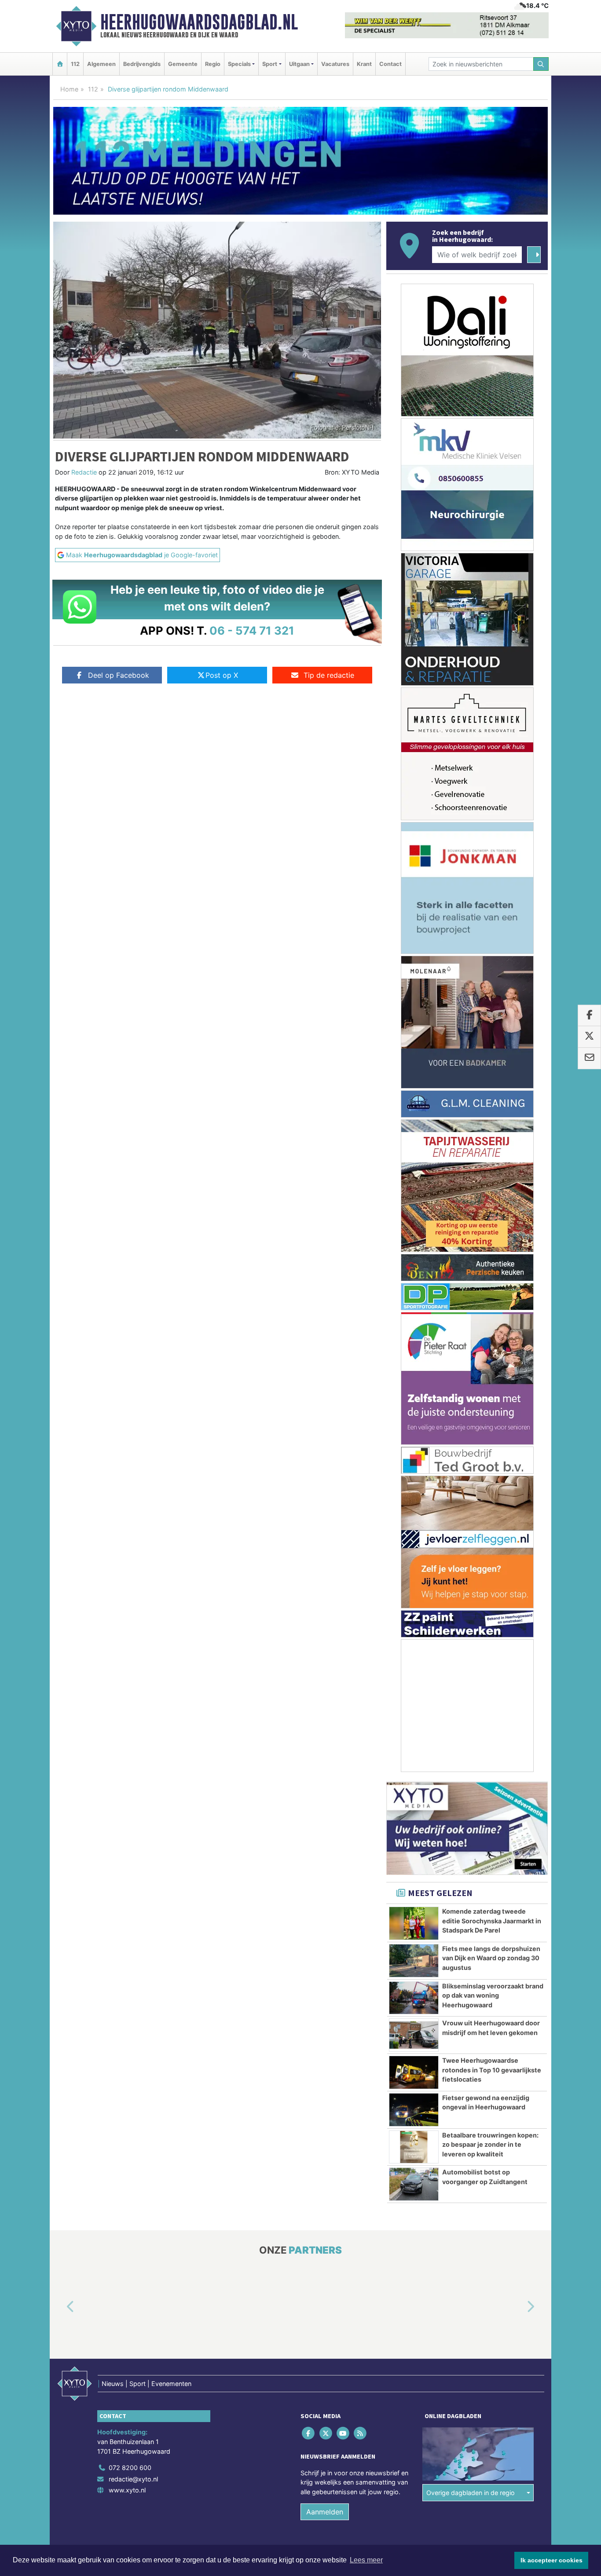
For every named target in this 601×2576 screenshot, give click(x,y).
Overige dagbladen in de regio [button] (471, 2493)
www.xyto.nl (127, 2490)
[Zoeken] (541, 64)
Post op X (222, 675)
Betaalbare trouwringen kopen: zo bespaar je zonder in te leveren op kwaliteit (490, 2145)
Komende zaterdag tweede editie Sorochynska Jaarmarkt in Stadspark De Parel (492, 1921)
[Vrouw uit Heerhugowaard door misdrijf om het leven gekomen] (414, 2035)
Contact (390, 64)
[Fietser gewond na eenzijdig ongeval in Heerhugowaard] (414, 2110)
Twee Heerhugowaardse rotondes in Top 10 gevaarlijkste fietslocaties (492, 2070)
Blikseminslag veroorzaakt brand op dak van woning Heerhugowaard (493, 1995)
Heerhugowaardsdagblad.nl (199, 22)
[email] (589, 1058)
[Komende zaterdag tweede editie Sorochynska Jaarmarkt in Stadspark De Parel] (414, 1923)
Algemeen (101, 64)
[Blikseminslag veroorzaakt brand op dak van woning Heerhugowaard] (414, 1998)
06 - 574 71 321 (252, 630)
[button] (60, 2307)
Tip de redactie (329, 675)
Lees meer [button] (366, 2560)
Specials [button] (239, 64)
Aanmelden (325, 2512)
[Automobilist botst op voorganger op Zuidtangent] (414, 2184)
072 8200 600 (130, 2468)
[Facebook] (309, 2433)
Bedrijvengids (142, 64)
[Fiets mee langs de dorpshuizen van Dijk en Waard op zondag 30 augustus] (414, 1961)
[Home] (60, 64)
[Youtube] (343, 2433)
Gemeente (183, 64)
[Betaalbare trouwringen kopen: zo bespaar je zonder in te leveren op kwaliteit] (414, 2147)
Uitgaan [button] (299, 64)
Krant (364, 64)
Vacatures (335, 64)
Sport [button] (270, 64)
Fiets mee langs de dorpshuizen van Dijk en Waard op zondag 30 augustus (491, 1958)
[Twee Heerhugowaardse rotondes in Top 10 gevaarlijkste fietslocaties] (414, 2072)
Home (69, 89)
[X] (326, 2433)
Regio (213, 64)
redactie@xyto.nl (133, 2479)
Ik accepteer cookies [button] (552, 2560)
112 (75, 64)
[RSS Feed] (361, 2433)
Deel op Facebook (119, 675)
